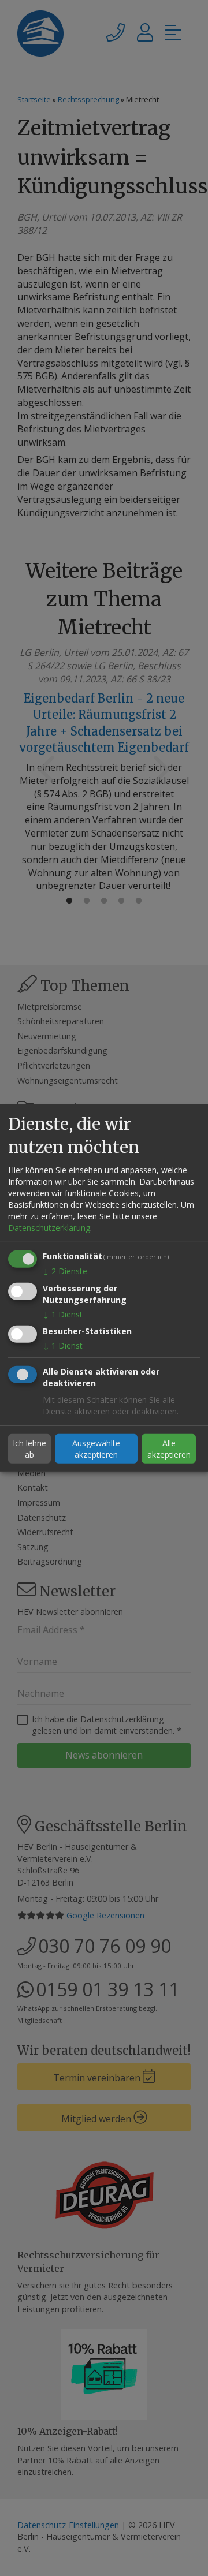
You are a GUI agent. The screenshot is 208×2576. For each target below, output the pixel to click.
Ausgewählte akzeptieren (96, 1449)
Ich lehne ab (29, 1449)
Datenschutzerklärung (49, 1228)
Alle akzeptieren (169, 1449)
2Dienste (65, 1271)
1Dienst (63, 1314)
